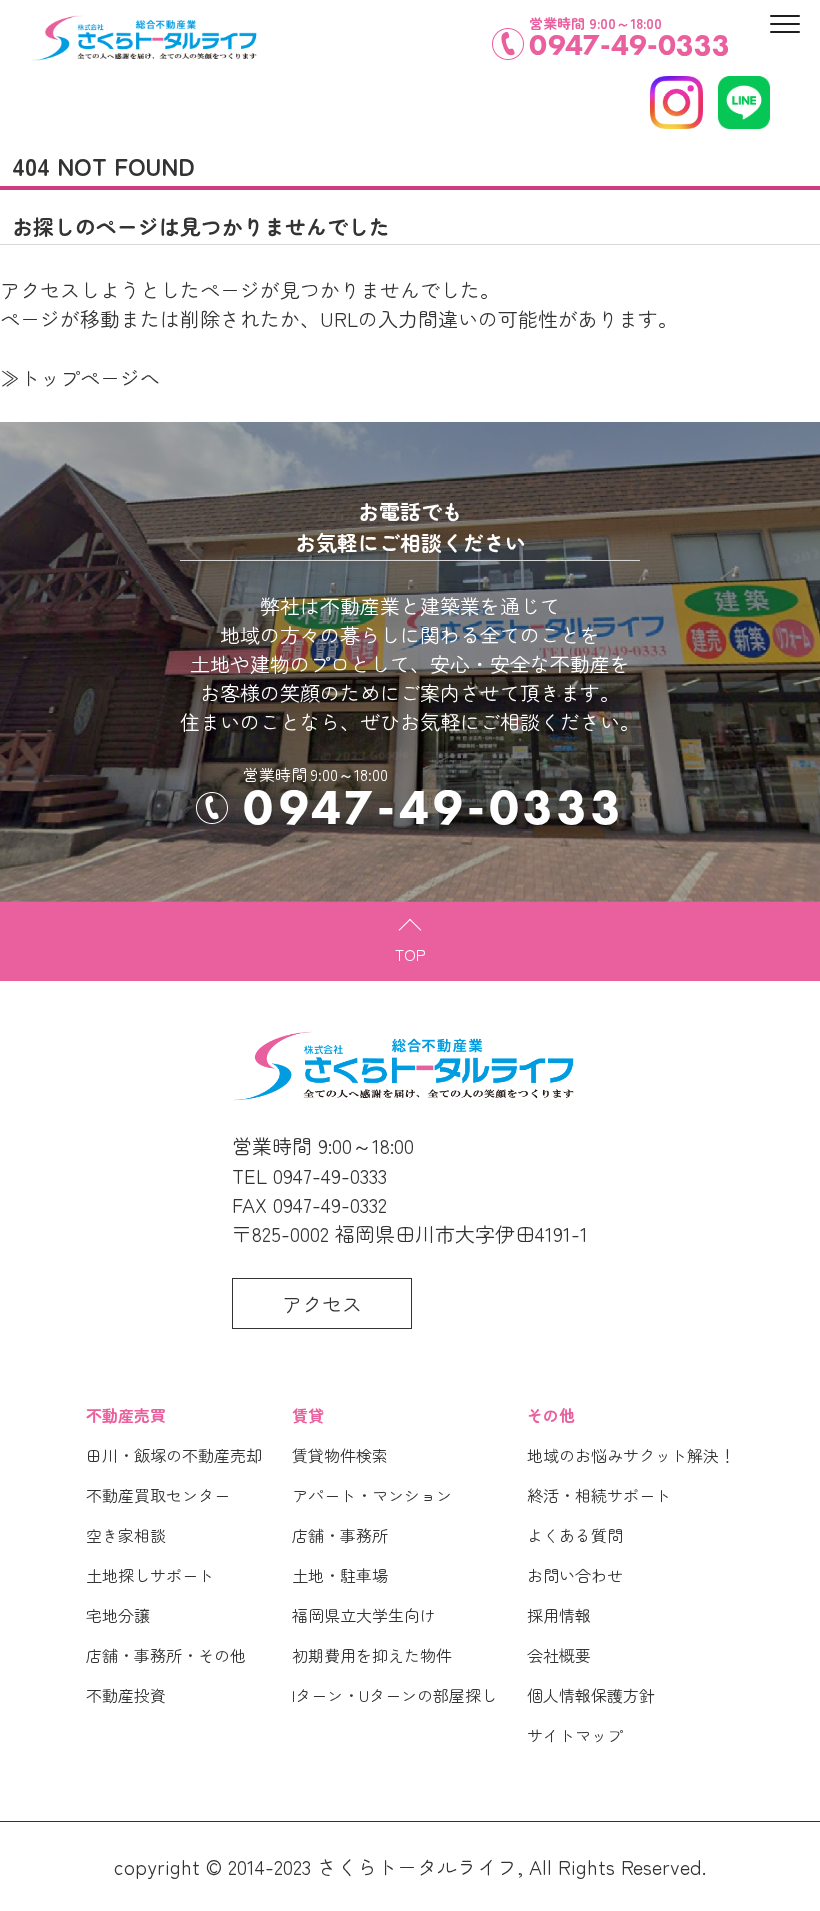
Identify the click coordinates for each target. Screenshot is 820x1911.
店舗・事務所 (340, 1535)
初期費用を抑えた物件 (372, 1655)
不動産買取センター (158, 1495)
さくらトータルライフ (417, 1866)
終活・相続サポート (599, 1495)
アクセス (322, 1303)
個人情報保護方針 (591, 1695)
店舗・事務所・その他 (166, 1655)
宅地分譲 (118, 1615)
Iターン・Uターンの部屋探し (394, 1695)
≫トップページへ (80, 377)
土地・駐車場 (340, 1575)
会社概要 (559, 1655)
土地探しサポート (150, 1575)
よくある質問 (575, 1535)
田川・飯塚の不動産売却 (174, 1455)
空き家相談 (126, 1535)
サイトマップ (575, 1735)
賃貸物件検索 (340, 1455)
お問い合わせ (575, 1575)
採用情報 (559, 1615)
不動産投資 (126, 1695)
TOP (410, 954)
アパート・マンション (372, 1495)
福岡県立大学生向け (364, 1615)
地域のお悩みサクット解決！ (631, 1455)
